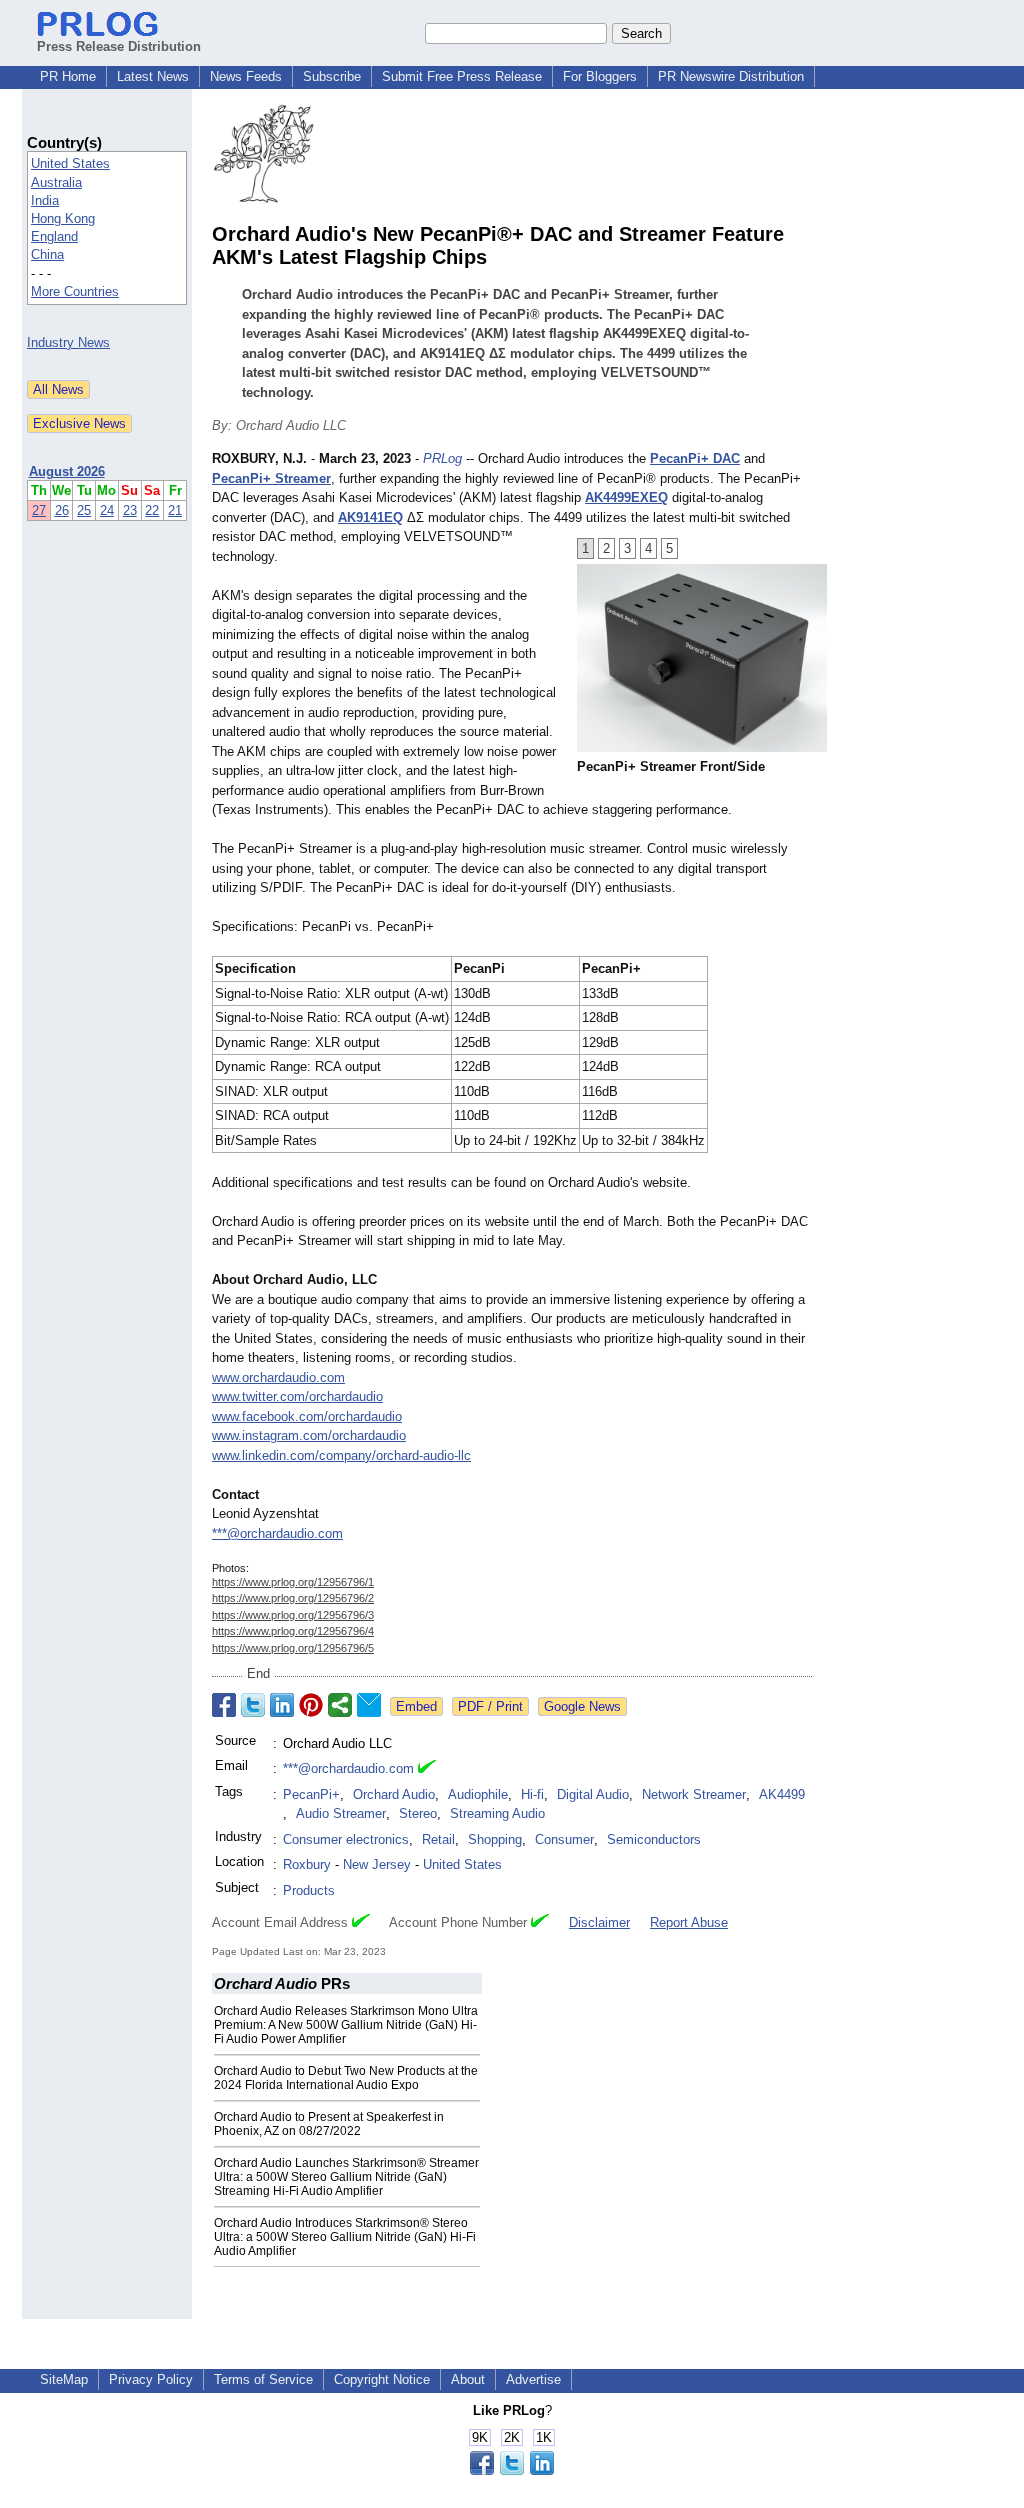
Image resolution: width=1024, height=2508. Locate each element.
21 (175, 510)
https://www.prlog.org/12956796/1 (293, 1582)
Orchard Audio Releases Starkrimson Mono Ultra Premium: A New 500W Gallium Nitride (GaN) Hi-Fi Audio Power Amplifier (346, 2025)
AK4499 (782, 1794)
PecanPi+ (311, 1794)
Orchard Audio (394, 1794)
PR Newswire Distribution (731, 76)
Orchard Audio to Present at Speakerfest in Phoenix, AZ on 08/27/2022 (329, 2124)
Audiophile (478, 1794)
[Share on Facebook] (224, 1705)
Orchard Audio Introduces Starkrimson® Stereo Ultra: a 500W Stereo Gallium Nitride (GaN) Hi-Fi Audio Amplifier (345, 2237)
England (54, 236)
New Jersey (377, 1864)
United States (70, 163)
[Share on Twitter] (253, 1705)
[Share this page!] (512, 2470)
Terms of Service (263, 2379)
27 (39, 510)
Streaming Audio (497, 1813)
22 (152, 510)
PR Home (68, 76)
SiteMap (64, 2379)
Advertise (533, 2379)
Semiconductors (654, 1839)
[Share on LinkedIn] (282, 1705)
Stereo (418, 1813)
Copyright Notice (382, 2379)
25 (84, 510)
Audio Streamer (341, 1813)
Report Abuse (689, 1922)
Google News (582, 1706)
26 (62, 510)
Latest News (153, 76)
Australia (56, 182)
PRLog (442, 458)
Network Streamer (694, 1794)
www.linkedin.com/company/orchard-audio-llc (341, 1455)
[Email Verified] (427, 1769)
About (468, 2379)
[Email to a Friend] (369, 1705)
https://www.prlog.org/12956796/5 (293, 1648)
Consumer (564, 1839)
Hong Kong (63, 218)
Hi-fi (532, 1794)
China (47, 254)
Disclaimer (599, 1922)
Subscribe (332, 76)
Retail (438, 1839)
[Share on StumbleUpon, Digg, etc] (340, 1705)
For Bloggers (600, 76)
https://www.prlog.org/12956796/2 (293, 1598)
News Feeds (246, 76)
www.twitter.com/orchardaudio (297, 1396)
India (45, 200)
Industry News (68, 342)
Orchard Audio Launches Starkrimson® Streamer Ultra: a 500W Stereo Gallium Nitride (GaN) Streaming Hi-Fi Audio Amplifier (346, 2177)
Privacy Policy (151, 2379)
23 (130, 510)
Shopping (495, 1839)
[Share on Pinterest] (311, 1705)
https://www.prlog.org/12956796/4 (293, 1631)
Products (309, 1890)
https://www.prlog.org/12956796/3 (293, 1615)
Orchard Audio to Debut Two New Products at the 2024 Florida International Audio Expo (346, 2078)
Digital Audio (593, 1794)
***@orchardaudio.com (277, 1533)
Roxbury (307, 1864)
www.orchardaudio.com (278, 1377)
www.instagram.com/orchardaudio (309, 1435)
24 (107, 510)
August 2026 (67, 471)
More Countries (75, 291)
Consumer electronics (346, 1839)
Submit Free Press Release (462, 76)
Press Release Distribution (119, 46)
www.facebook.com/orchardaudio (307, 1416)
